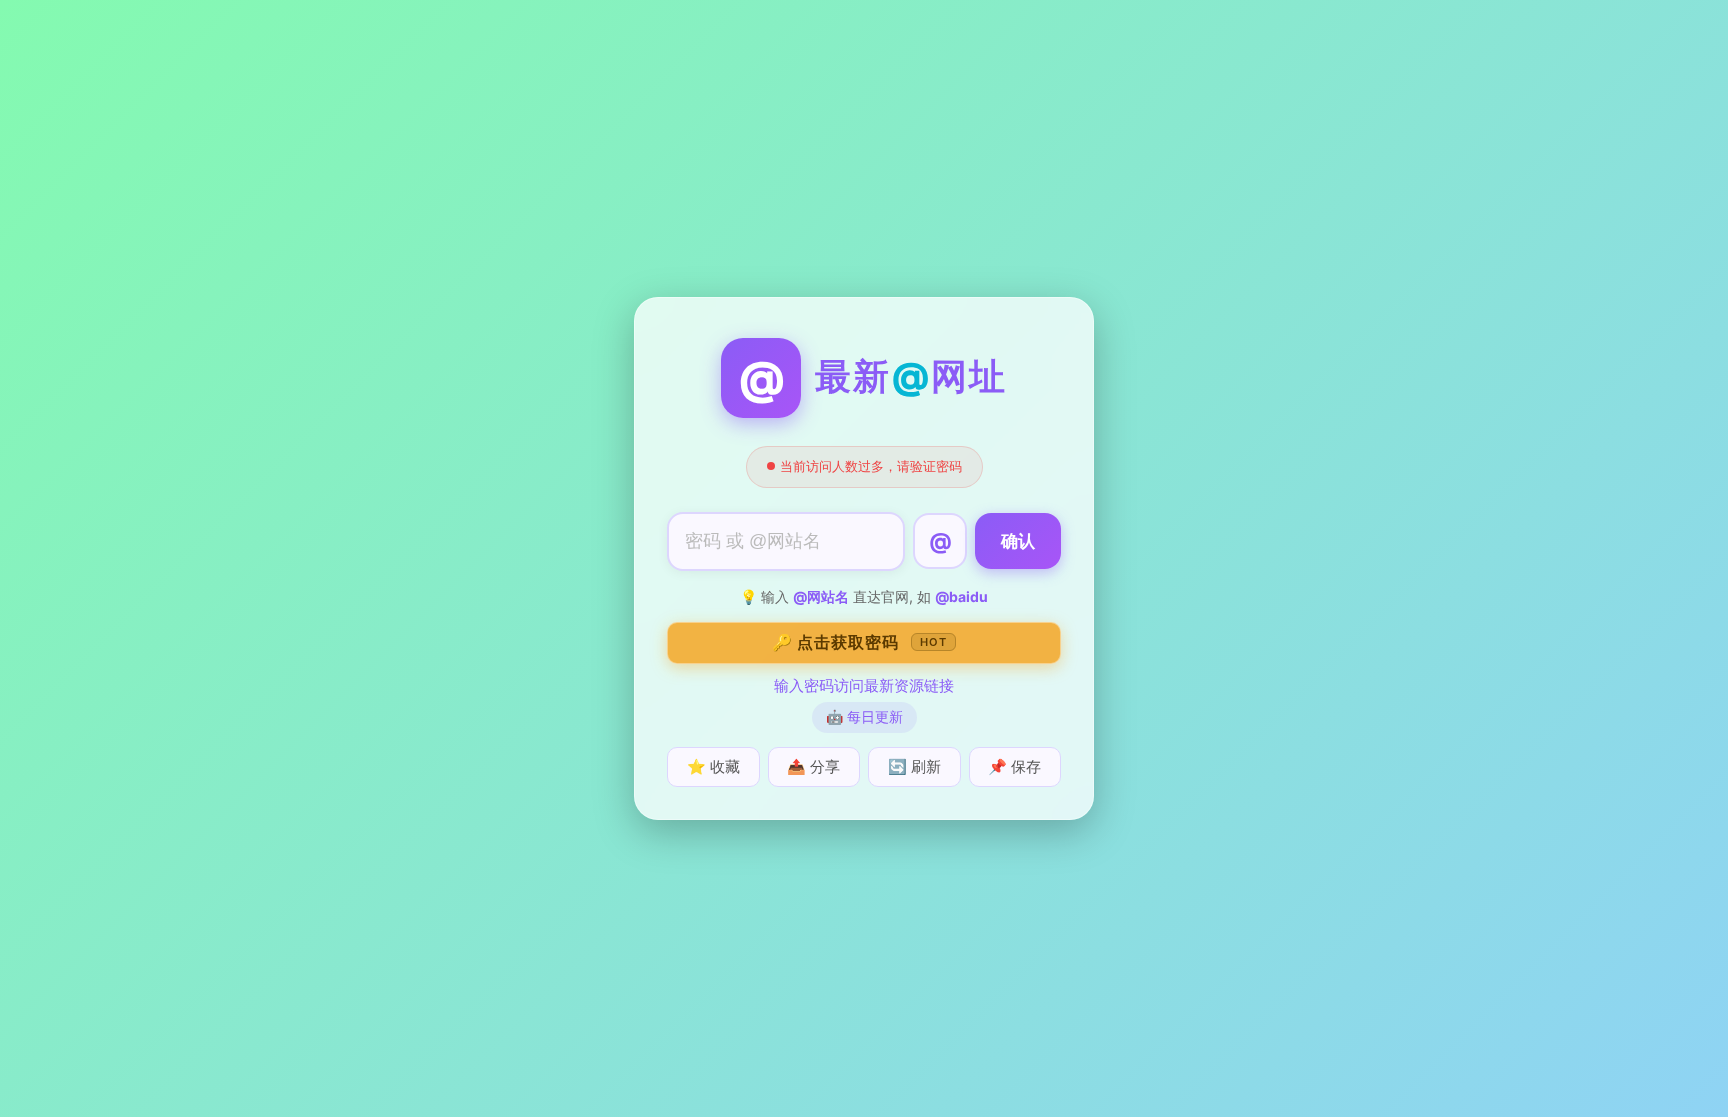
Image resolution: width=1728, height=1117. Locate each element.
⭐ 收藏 (713, 766)
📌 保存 (1014, 766)
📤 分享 (813, 766)
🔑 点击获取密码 (859, 642)
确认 (1018, 541)
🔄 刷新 (914, 766)
